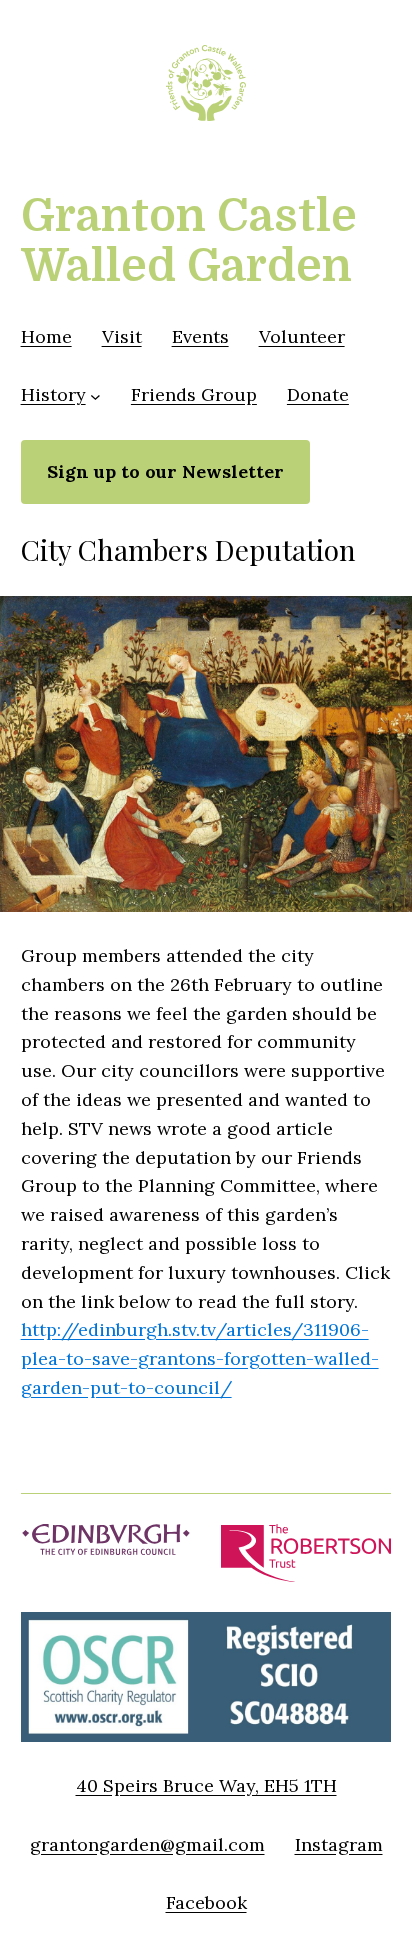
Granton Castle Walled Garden (189, 241)
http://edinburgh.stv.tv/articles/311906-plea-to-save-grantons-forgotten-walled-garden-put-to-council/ (200, 1358)
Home (46, 336)
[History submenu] (95, 395)
